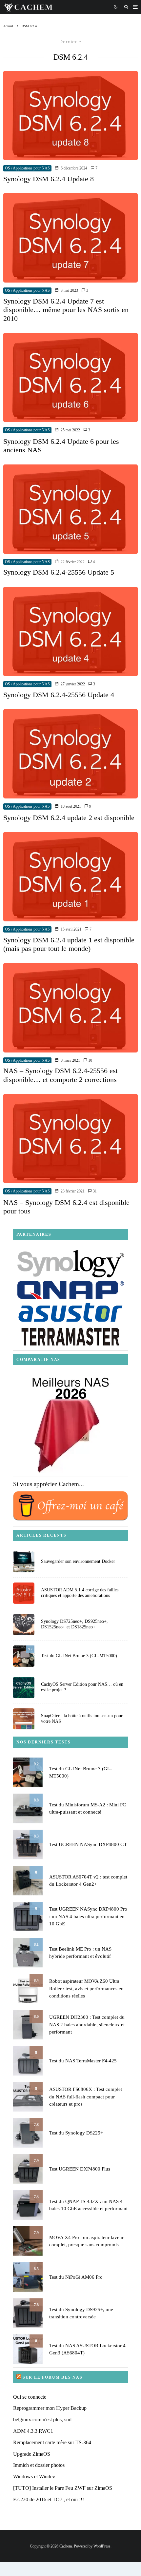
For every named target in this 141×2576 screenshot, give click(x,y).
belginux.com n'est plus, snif (42, 2419)
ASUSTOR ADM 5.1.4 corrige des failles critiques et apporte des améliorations (80, 1593)
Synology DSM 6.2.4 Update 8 (49, 179)
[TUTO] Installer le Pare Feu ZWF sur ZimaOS (63, 2488)
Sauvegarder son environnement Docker (78, 1561)
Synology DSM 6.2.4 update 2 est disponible (69, 818)
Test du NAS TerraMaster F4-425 (83, 2061)
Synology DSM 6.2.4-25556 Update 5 (59, 572)
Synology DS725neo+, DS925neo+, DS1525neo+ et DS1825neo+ (74, 1624)
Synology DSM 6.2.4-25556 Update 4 (59, 695)
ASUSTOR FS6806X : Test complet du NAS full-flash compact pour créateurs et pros (86, 2097)
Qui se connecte (30, 2397)
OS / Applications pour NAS (27, 168)
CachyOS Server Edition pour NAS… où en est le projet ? (82, 1687)
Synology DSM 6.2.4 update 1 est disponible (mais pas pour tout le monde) (69, 944)
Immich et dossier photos (39, 2465)
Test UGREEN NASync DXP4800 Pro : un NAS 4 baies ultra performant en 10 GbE (88, 1916)
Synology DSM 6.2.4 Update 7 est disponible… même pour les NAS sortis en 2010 (66, 310)
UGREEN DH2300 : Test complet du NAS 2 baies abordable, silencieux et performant (87, 2025)
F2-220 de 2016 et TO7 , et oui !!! (49, 2499)
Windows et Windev (34, 2477)
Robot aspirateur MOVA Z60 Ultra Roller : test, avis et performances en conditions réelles (86, 1988)
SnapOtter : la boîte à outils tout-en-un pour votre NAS (82, 1719)
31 (94, 1191)
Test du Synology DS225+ (76, 2133)
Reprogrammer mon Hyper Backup (50, 2408)
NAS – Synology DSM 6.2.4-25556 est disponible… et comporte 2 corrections (60, 1075)
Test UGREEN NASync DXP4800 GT (88, 1844)
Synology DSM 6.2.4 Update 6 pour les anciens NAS (61, 446)
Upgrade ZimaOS (32, 2454)
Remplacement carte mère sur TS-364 (52, 2442)
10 (90, 1060)
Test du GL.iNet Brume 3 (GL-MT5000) (79, 1656)
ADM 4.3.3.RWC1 (33, 2431)
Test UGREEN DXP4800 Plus (80, 2169)
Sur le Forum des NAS (53, 2377)
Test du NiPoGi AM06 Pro (76, 2277)
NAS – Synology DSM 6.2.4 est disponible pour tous (66, 1207)
